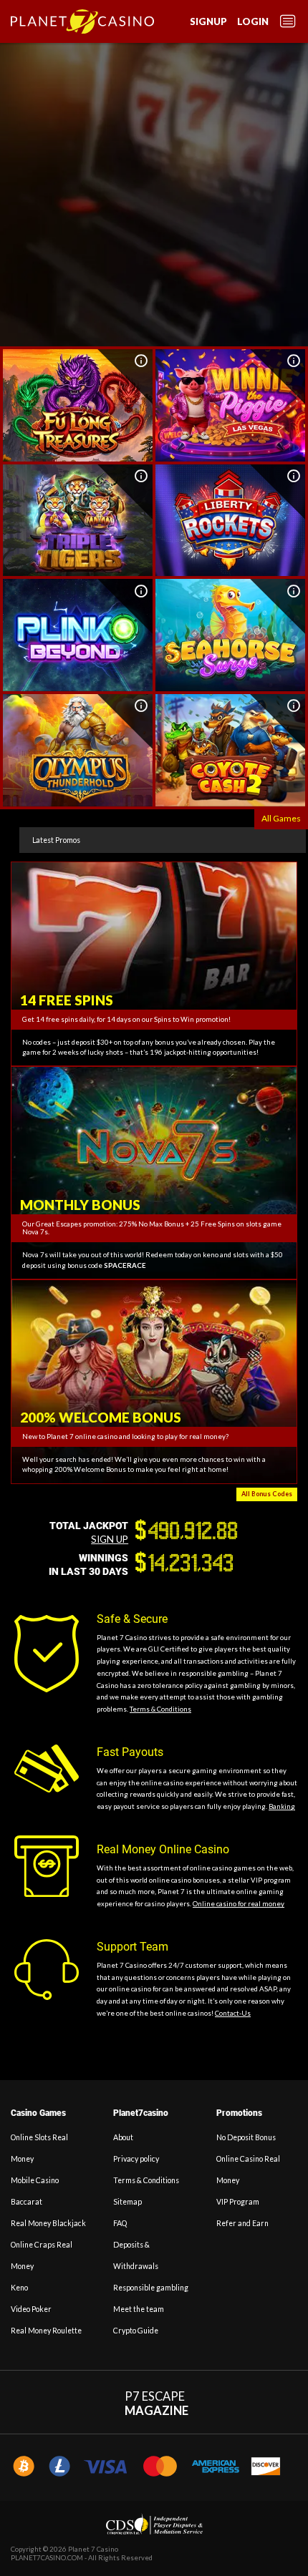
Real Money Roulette (46, 2331)
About (123, 2137)
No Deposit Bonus (246, 2137)
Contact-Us (233, 2013)
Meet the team (139, 2309)
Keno (19, 2288)
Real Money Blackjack (48, 2223)
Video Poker (31, 2309)
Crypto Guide (136, 2331)
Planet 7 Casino (93, 2549)
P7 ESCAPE (157, 2404)
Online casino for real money (239, 1904)
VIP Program (238, 2202)
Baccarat (27, 2202)
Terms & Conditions (160, 1709)
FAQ (120, 2223)
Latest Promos (56, 840)
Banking (282, 1806)
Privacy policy (136, 2159)
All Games (281, 818)
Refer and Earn (242, 2223)
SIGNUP (208, 21)
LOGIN (253, 21)
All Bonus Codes (267, 1494)
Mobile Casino (35, 2180)
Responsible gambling (151, 2288)
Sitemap (127, 2202)
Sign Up (110, 1539)
